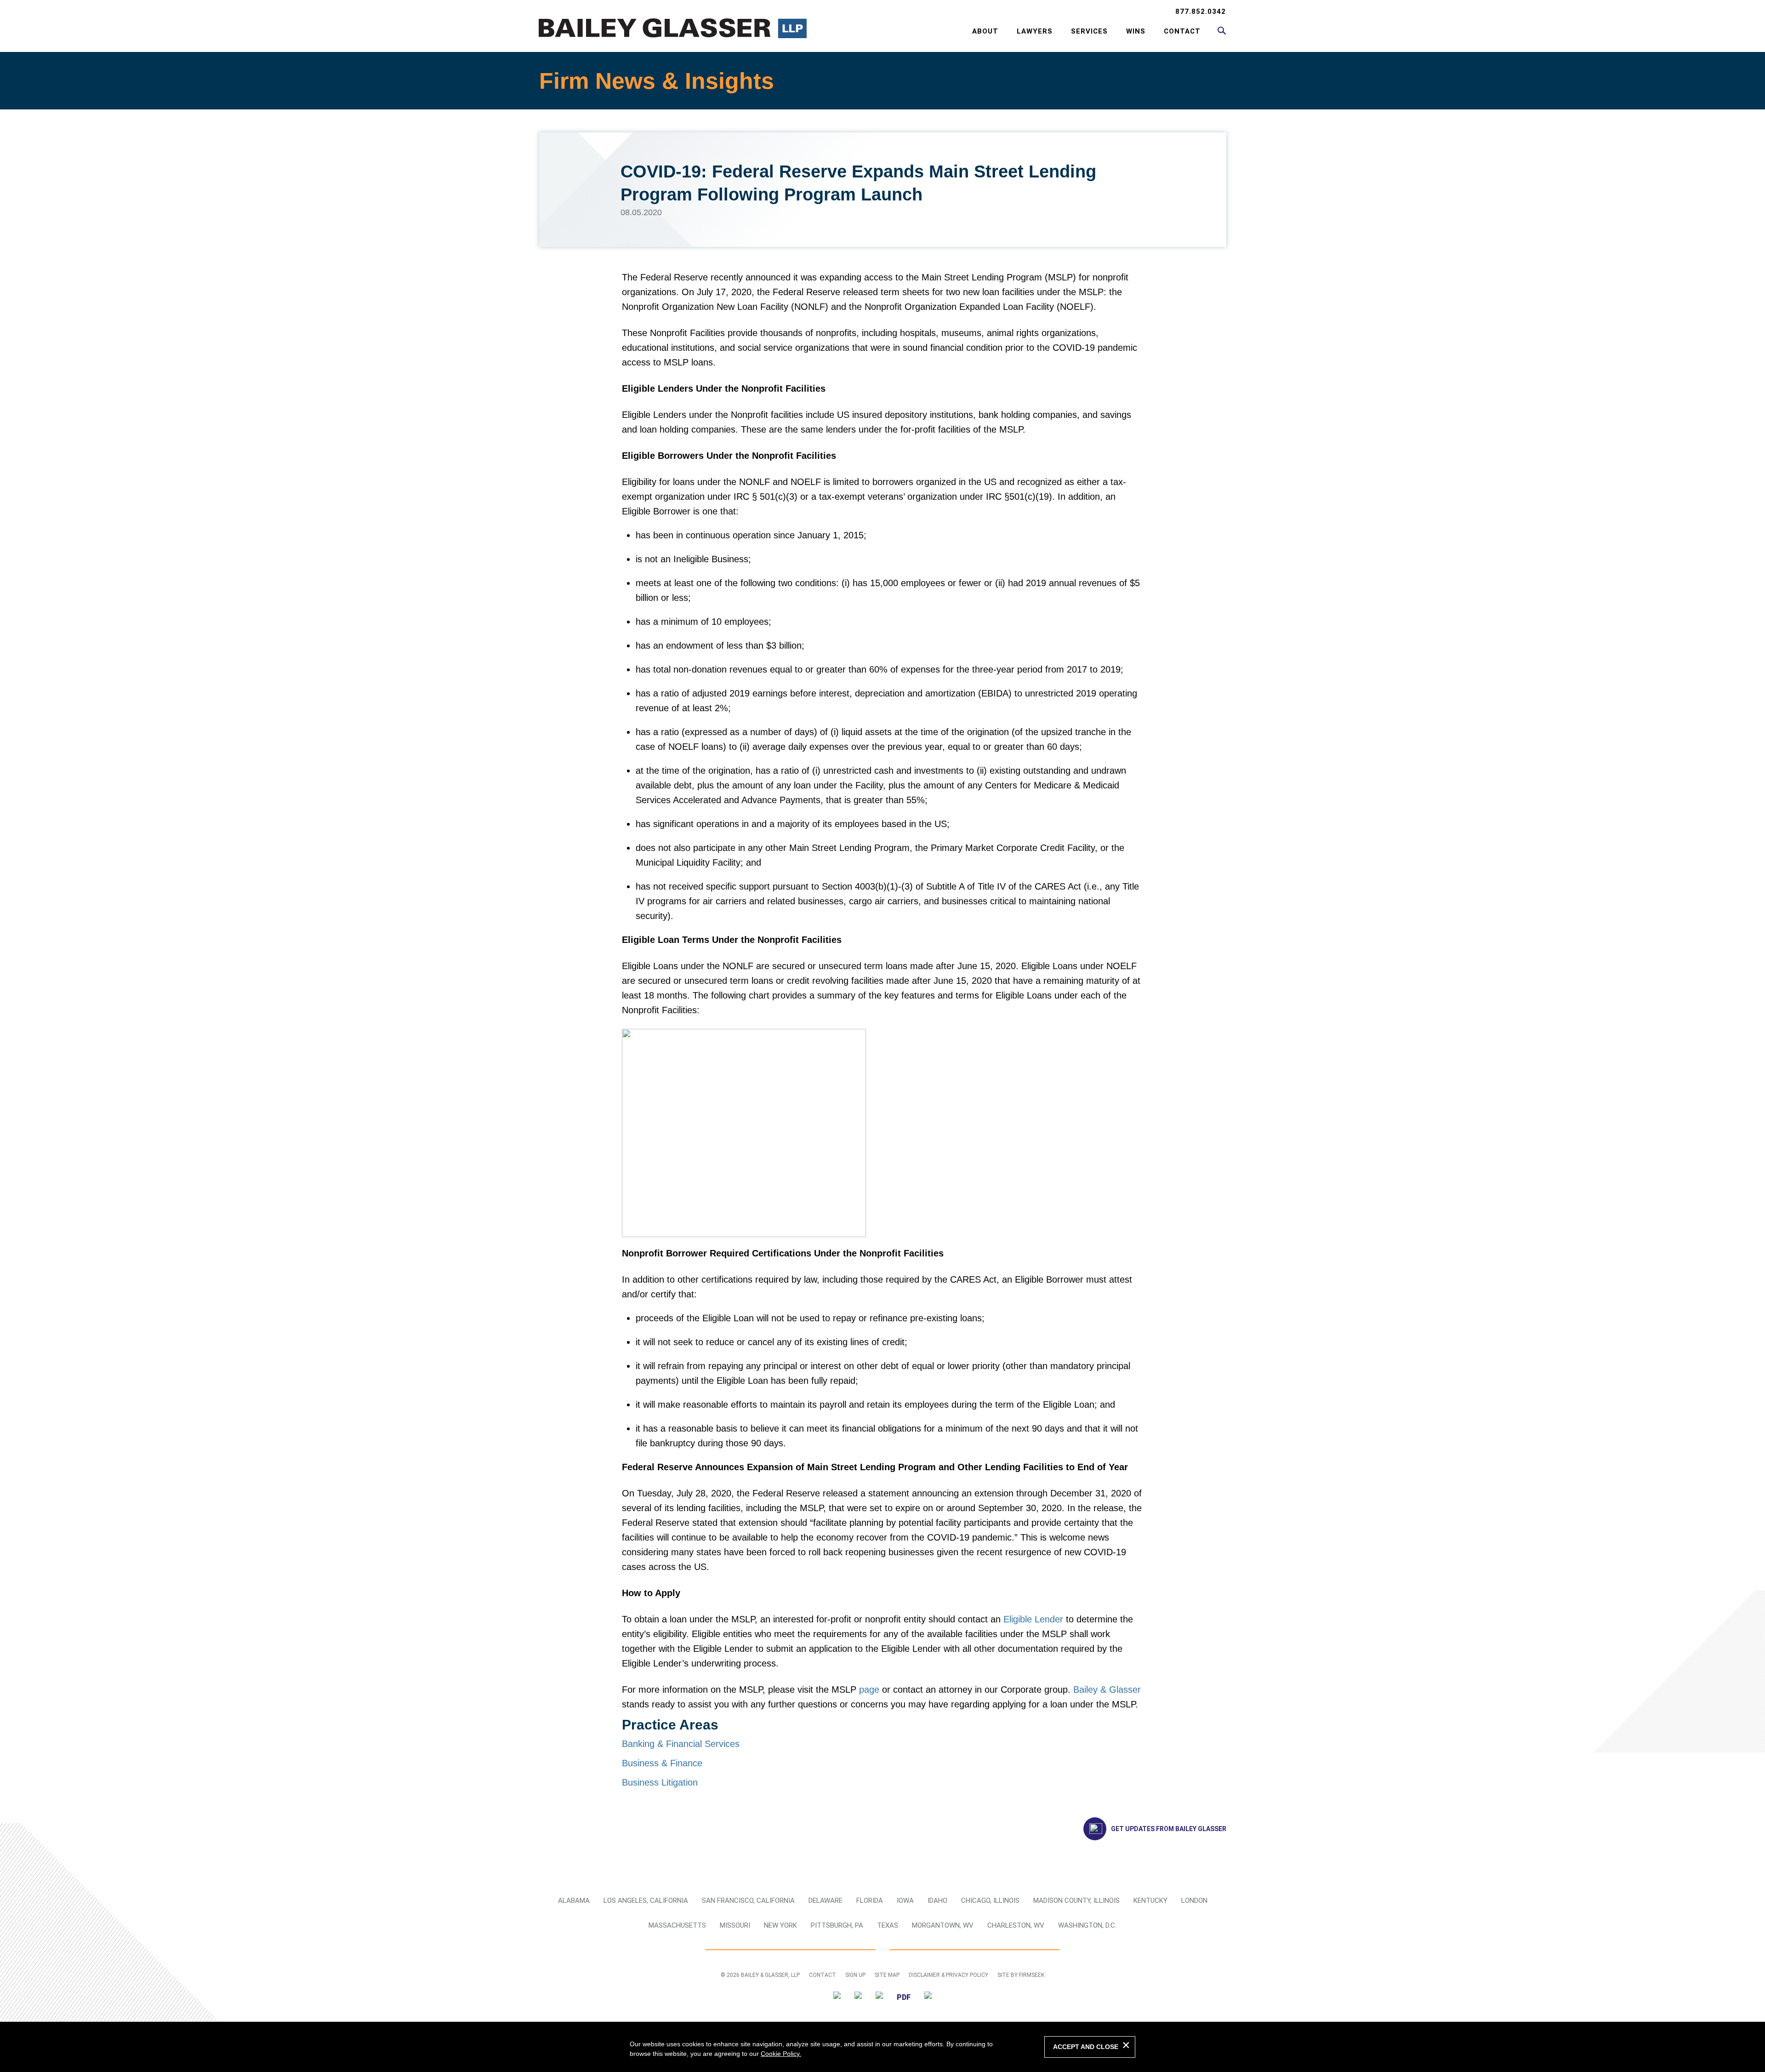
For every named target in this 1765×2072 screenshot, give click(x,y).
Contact (1182, 31)
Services (1089, 31)
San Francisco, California (748, 1901)
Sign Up (855, 1975)
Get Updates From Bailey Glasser (1169, 1829)
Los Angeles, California (646, 1901)
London (1194, 1901)
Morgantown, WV (943, 1925)
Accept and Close (1086, 2047)
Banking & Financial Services (681, 1744)
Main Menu (853, 12)
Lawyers (1035, 31)
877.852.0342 (1201, 11)
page (869, 1690)
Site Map (887, 1975)
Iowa (905, 1901)
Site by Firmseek (1021, 1975)
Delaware (826, 1901)
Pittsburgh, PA (837, 1925)
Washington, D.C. (1087, 1925)
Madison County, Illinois (1076, 1901)
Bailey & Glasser (1107, 1690)
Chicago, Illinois (990, 1901)
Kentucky (1150, 1901)
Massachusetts (677, 1925)
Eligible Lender (1033, 1619)
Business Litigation (660, 1782)
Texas (888, 1925)
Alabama (574, 1901)
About (985, 31)
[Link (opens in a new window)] (837, 1997)
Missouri (735, 1925)
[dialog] (882, 2047)
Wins (1136, 31)
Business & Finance (662, 1763)
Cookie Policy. (781, 2054)
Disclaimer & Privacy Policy (948, 1975)
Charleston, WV (1016, 1925)
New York (780, 1925)
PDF (904, 1997)
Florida (870, 1901)
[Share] (928, 1997)
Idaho (937, 1901)
